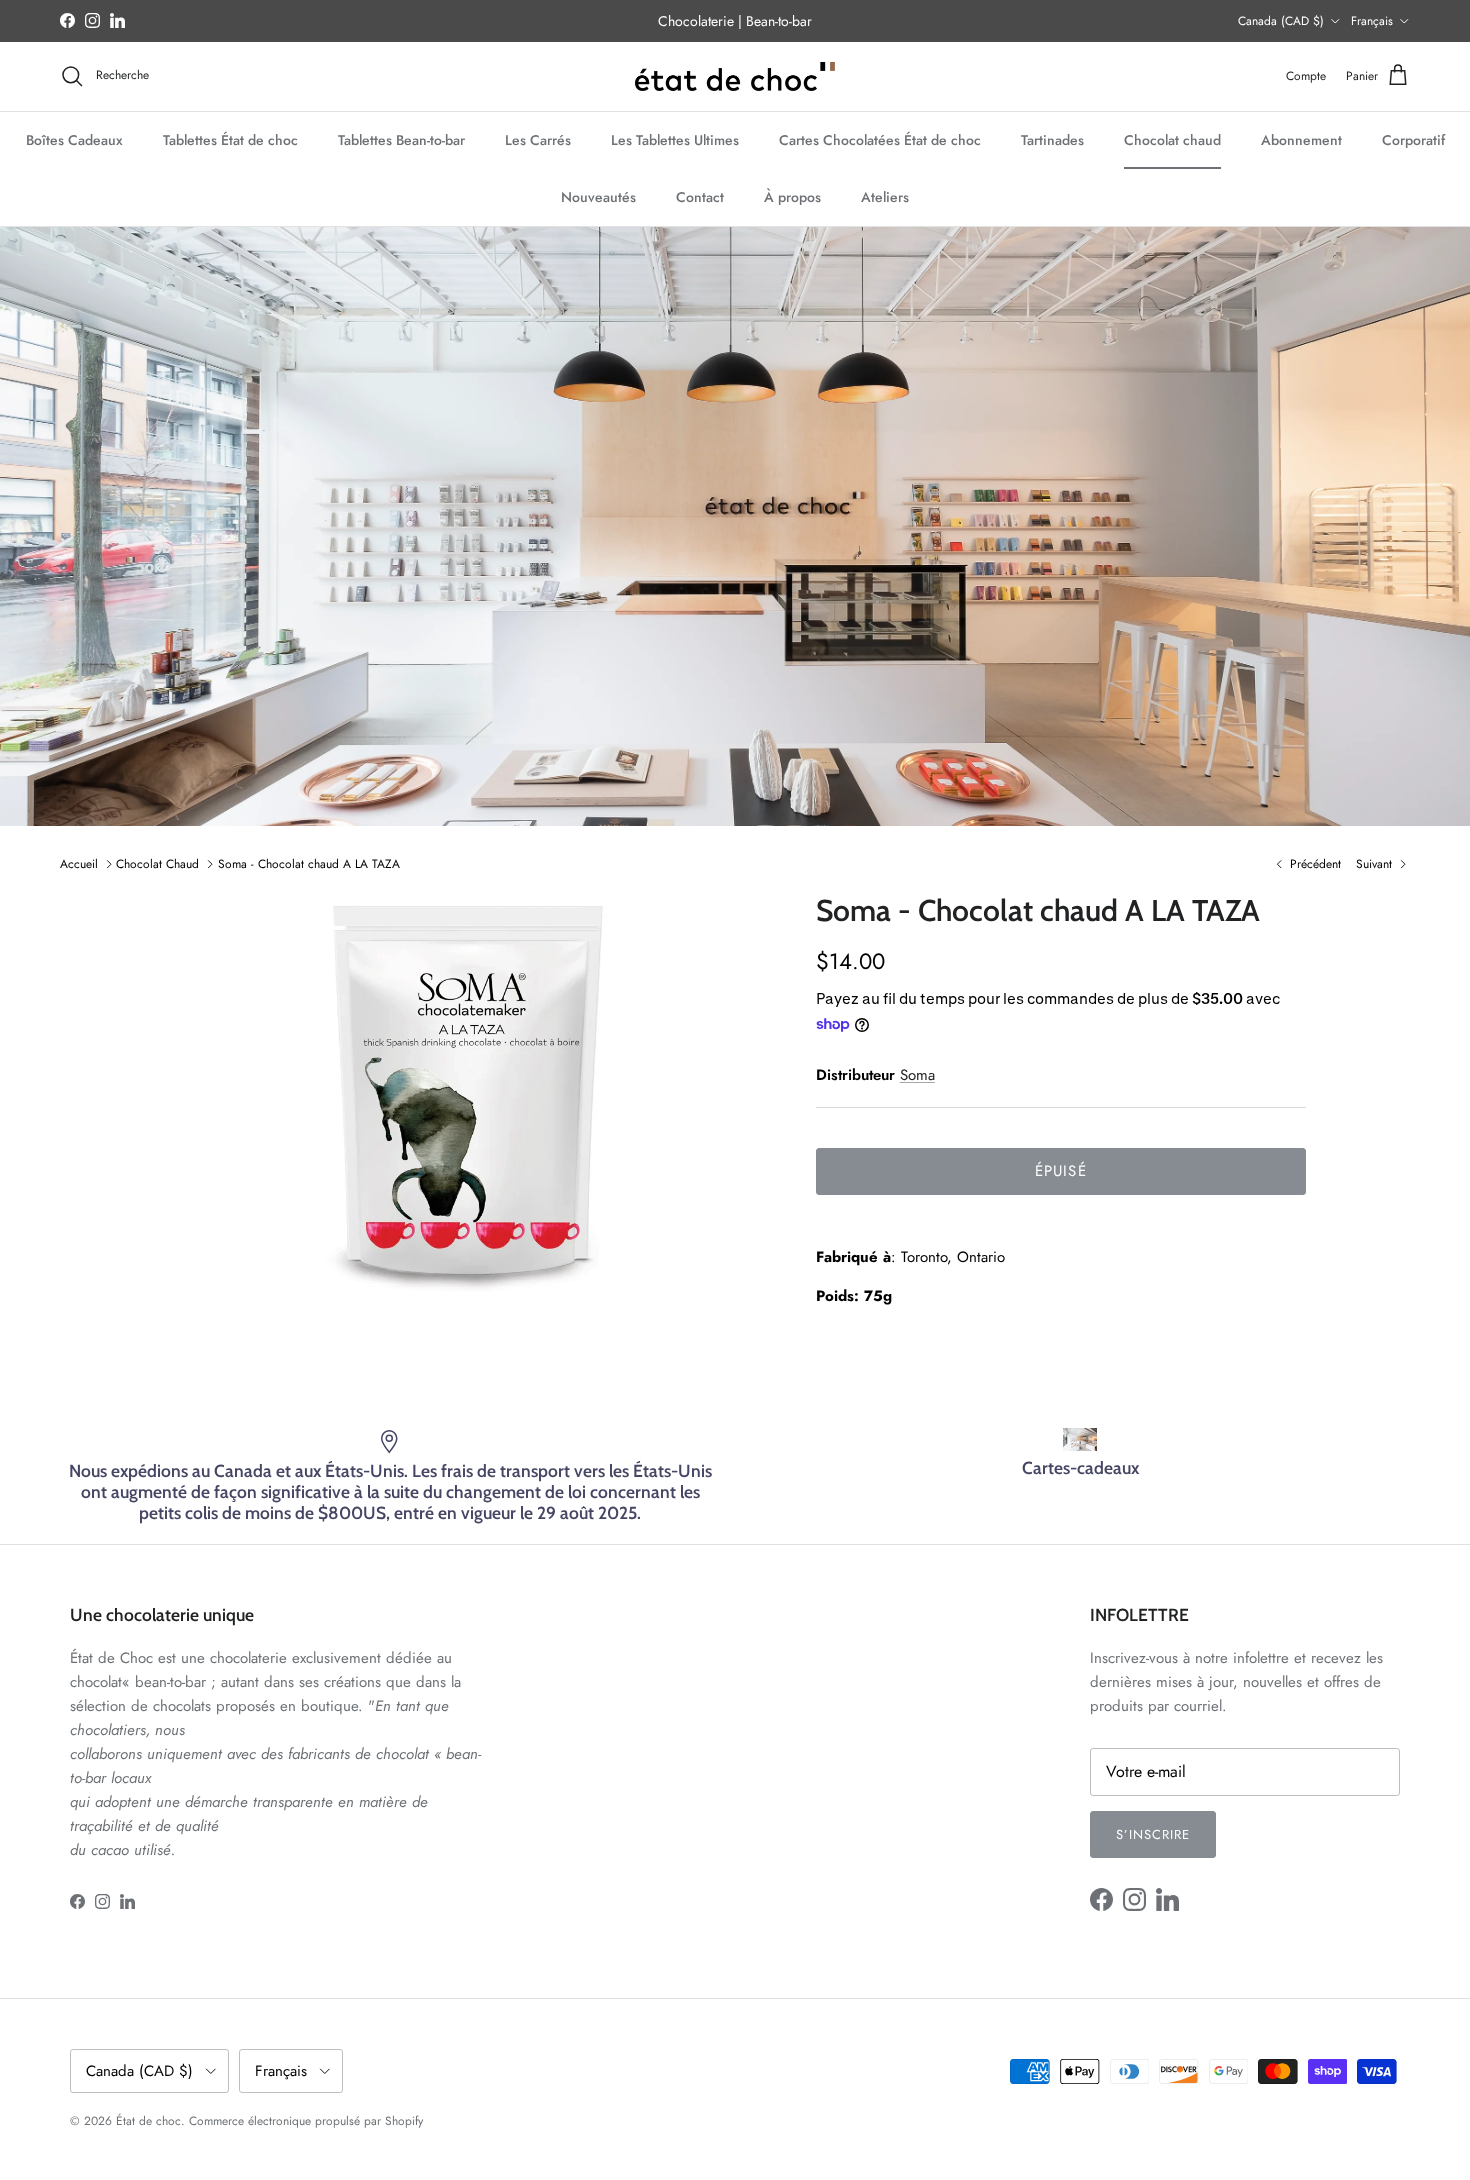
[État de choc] (735, 76)
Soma (917, 1075)
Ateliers (885, 196)
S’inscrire (1153, 1834)
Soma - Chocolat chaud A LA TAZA (309, 864)
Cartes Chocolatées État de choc (880, 139)
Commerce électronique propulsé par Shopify (306, 2121)
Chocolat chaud (1172, 139)
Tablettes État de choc (230, 139)
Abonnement (1301, 139)
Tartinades (1052, 139)
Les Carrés (538, 139)
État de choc (148, 2121)
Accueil (79, 864)
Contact (700, 196)
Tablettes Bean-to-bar (401, 139)
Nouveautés (598, 196)
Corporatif (1413, 139)
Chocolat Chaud (157, 864)
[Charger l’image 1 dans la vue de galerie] (468, 1094)
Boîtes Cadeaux (74, 139)
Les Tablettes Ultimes (675, 139)
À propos (792, 196)
